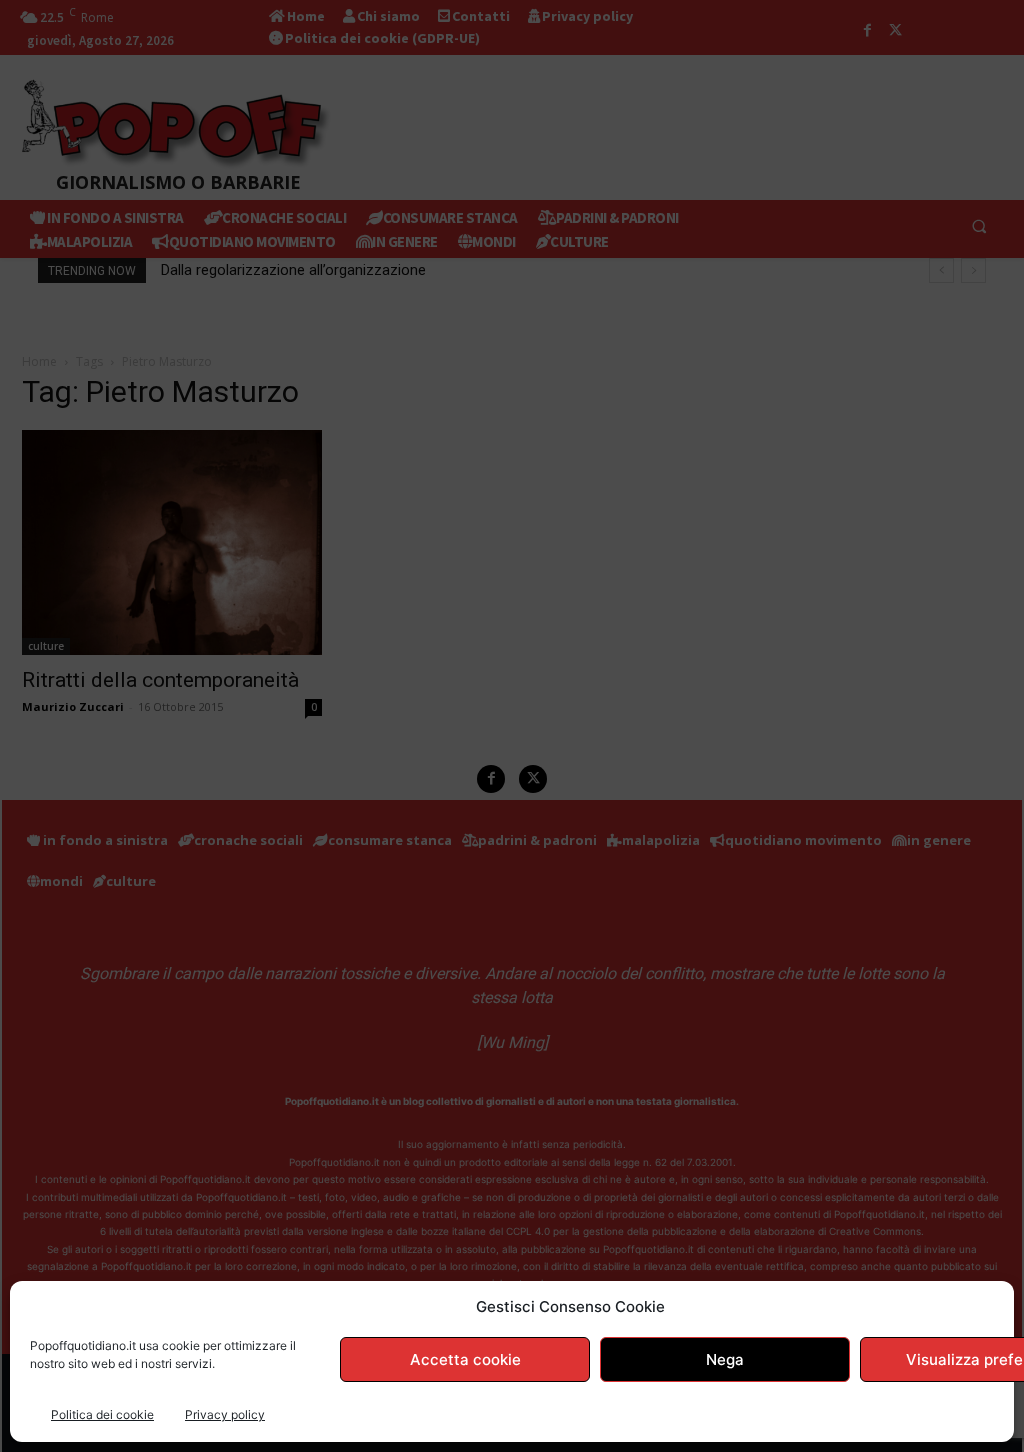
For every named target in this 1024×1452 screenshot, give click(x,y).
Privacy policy (225, 1414)
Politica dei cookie (102, 1414)
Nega (725, 1359)
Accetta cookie (465, 1359)
